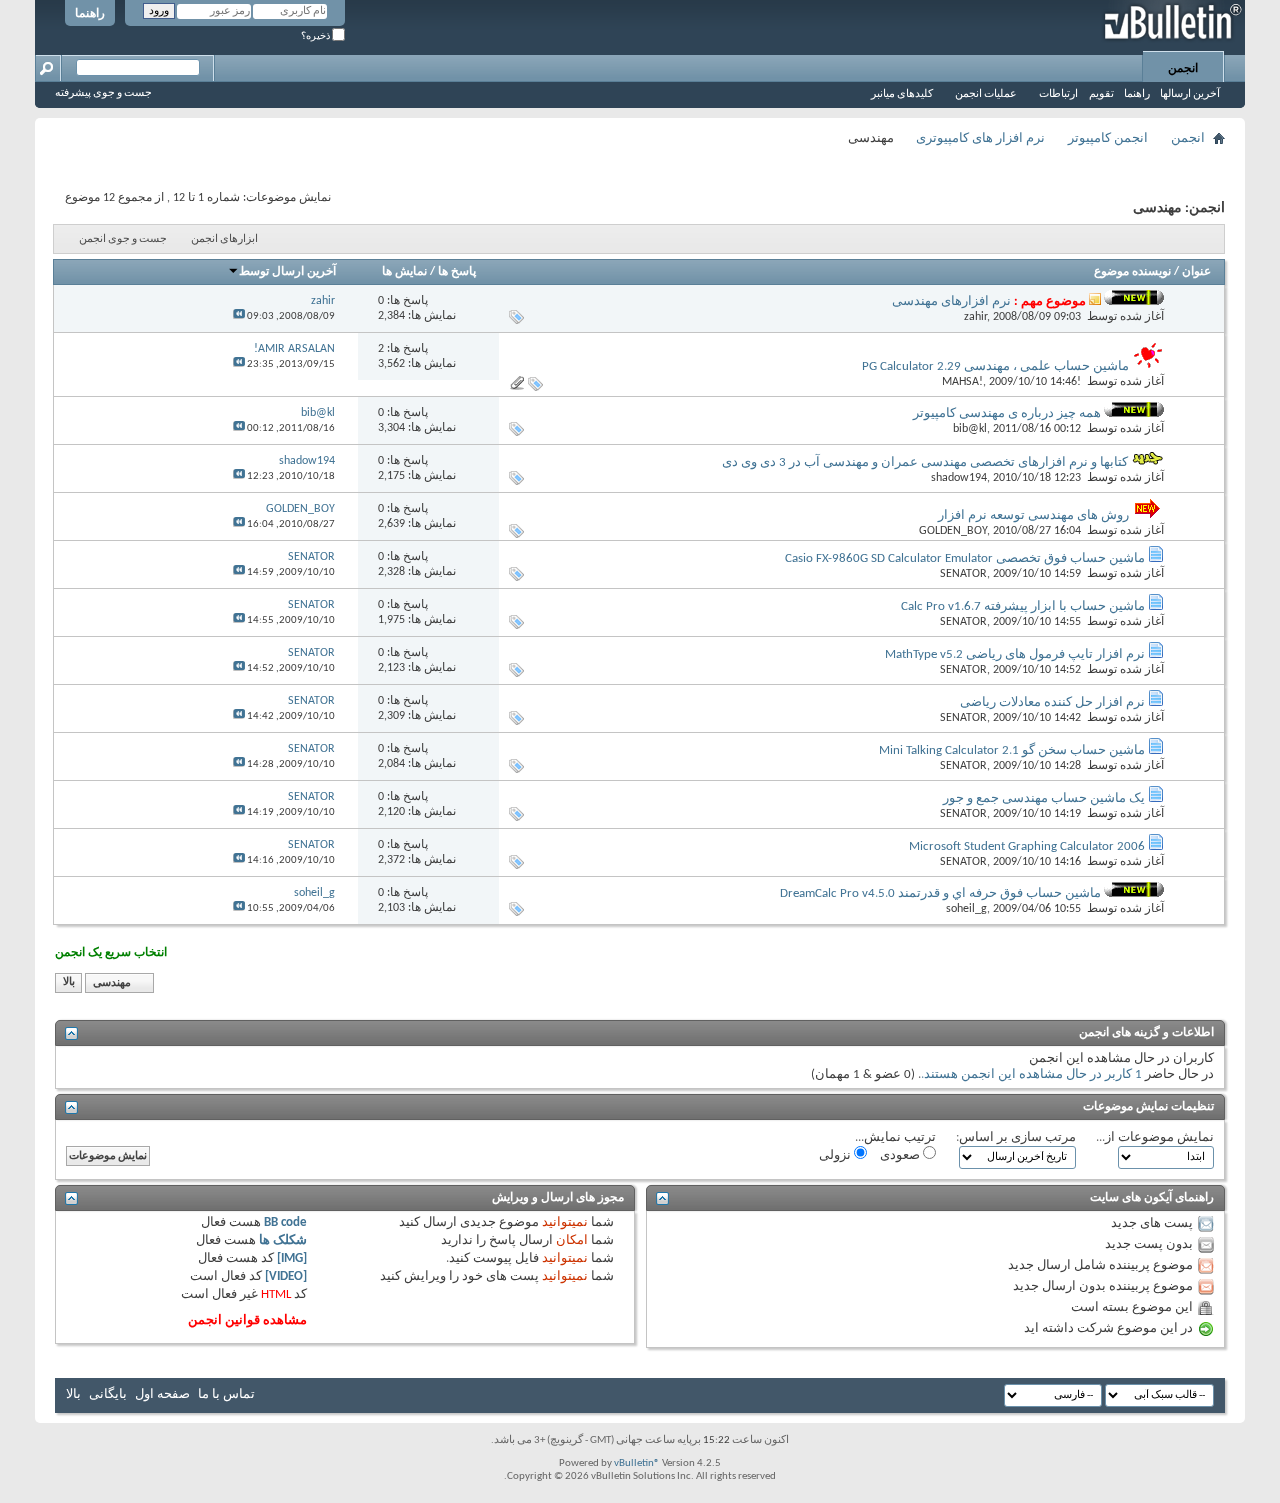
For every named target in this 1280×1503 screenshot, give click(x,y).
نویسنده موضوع (1132, 272)
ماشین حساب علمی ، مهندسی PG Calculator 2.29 (995, 366)
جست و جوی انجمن (123, 239)
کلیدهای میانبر (902, 94)
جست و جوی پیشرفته (103, 93)
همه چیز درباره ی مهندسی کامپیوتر (1007, 413)
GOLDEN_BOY (953, 531)
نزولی (836, 1155)
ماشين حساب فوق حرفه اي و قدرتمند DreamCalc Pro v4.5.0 (940, 893)
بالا (69, 983)
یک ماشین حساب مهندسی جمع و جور (1044, 798)
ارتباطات (1058, 94)
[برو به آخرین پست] (239, 316)
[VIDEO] (286, 1276)
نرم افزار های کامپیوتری (980, 138)
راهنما (90, 14)
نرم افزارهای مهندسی (951, 301)
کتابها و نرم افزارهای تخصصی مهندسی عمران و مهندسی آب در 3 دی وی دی (925, 462)
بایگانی (108, 1394)
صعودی (901, 1155)
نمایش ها (404, 272)
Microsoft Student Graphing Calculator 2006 (1027, 846)
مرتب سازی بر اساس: (1016, 1137)
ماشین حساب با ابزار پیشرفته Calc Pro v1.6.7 (1023, 606)
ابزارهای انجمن (224, 239)
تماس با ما (226, 1394)
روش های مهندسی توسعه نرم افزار (1033, 515)
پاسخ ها (457, 272)
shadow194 (959, 478)
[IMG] (292, 1258)
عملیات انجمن (986, 94)
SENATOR (963, 574)
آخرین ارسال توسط (287, 272)
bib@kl (970, 429)
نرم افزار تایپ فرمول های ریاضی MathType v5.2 (1015, 654)
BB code (285, 1222)
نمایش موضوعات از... (1155, 1137)
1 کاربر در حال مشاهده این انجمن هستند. (1031, 1074)
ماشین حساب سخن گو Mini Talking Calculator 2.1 (1012, 750)
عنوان (1196, 272)
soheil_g (966, 909)
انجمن (1183, 69)
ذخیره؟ (316, 36)
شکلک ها (283, 1240)
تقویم (1101, 94)
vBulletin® (637, 1463)
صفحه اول (162, 1394)
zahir (975, 317)
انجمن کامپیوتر (1108, 138)
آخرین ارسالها (1190, 94)
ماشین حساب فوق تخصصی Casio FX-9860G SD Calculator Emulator (965, 558)
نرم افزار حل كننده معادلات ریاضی (1052, 702)
